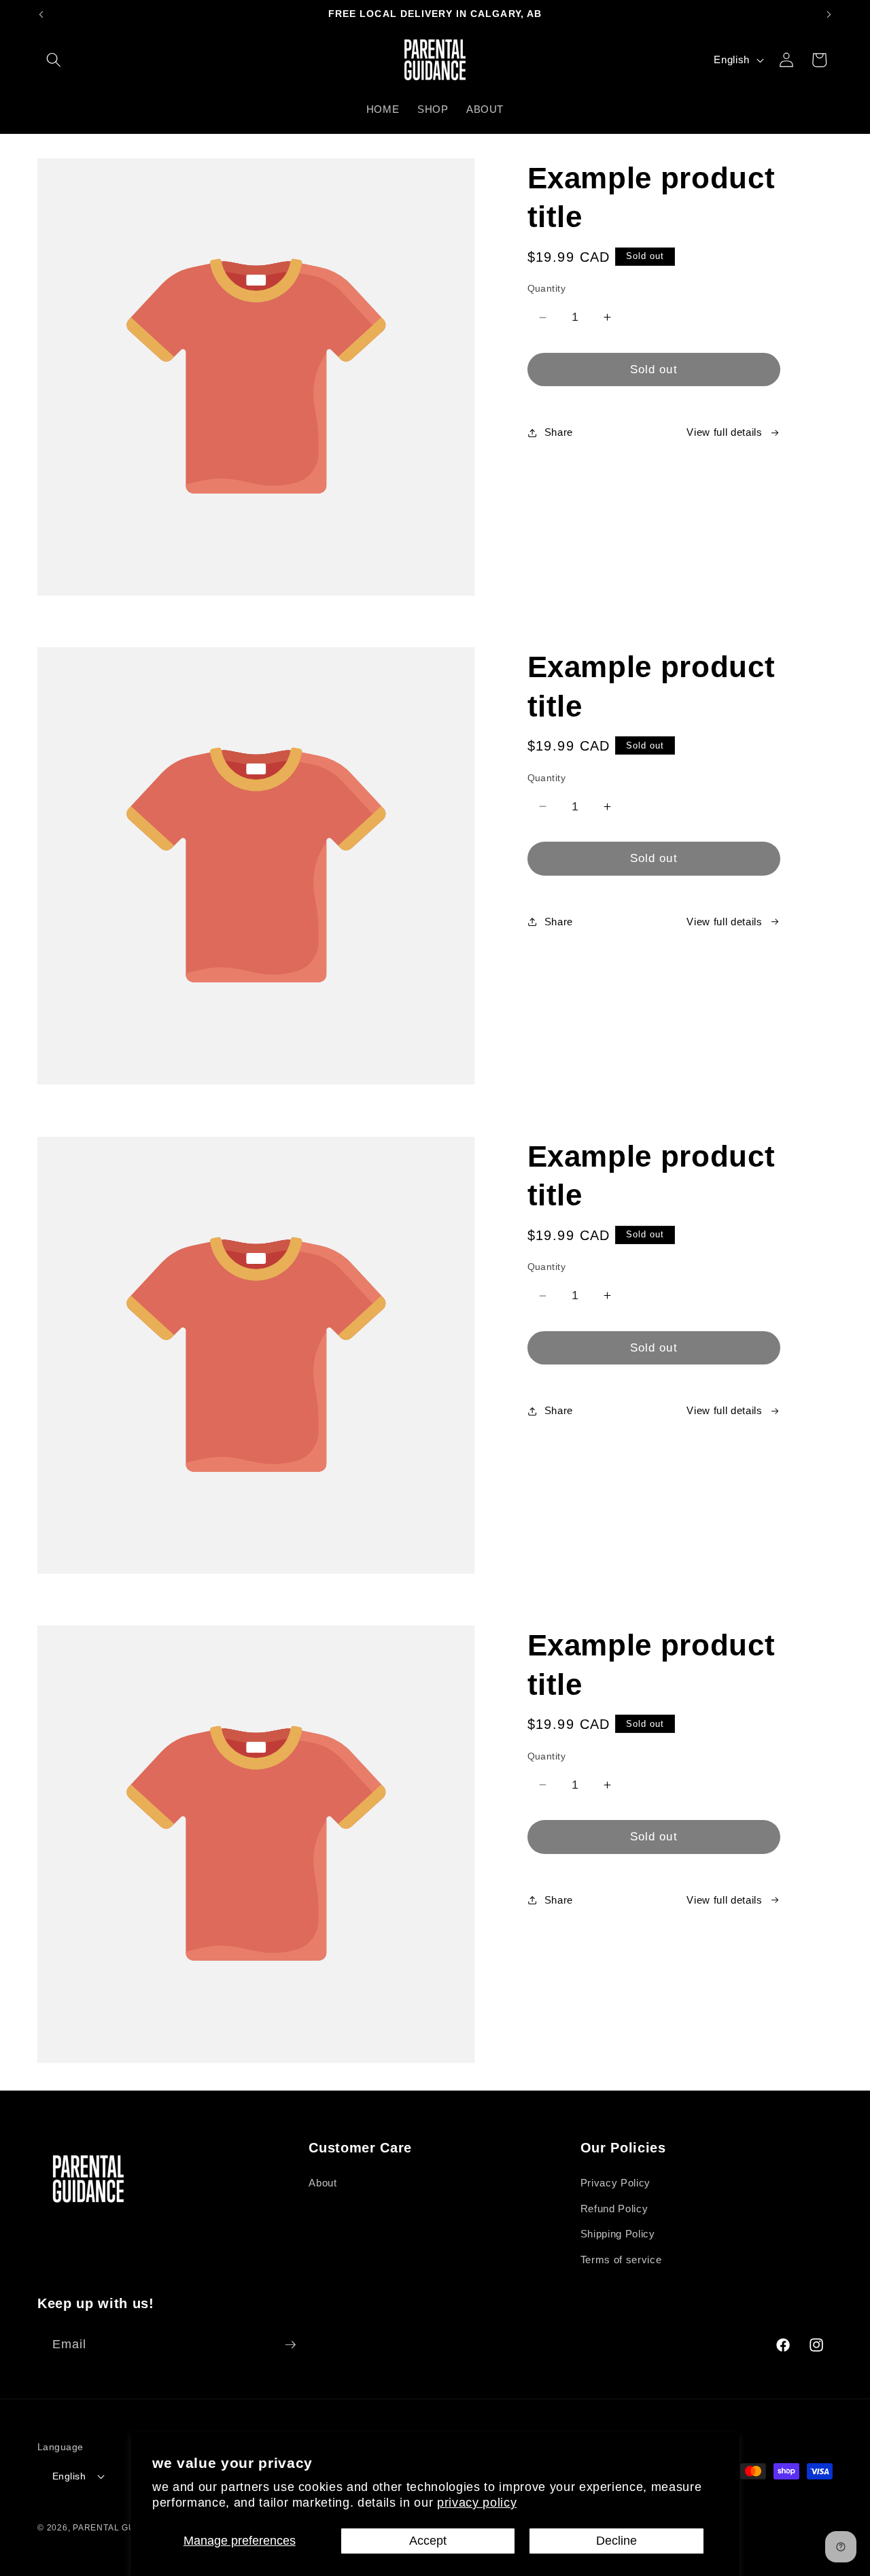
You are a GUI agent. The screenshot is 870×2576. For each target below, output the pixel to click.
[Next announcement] (829, 14)
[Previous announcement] (41, 14)
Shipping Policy (618, 2234)
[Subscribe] (290, 2345)
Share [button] (559, 432)
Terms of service (621, 2260)
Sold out (654, 369)
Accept (428, 2541)
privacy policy (477, 2503)
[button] (54, 60)
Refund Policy (614, 2209)
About (323, 2183)
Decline (616, 2541)
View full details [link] (724, 432)
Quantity (547, 288)
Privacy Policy (615, 2183)
